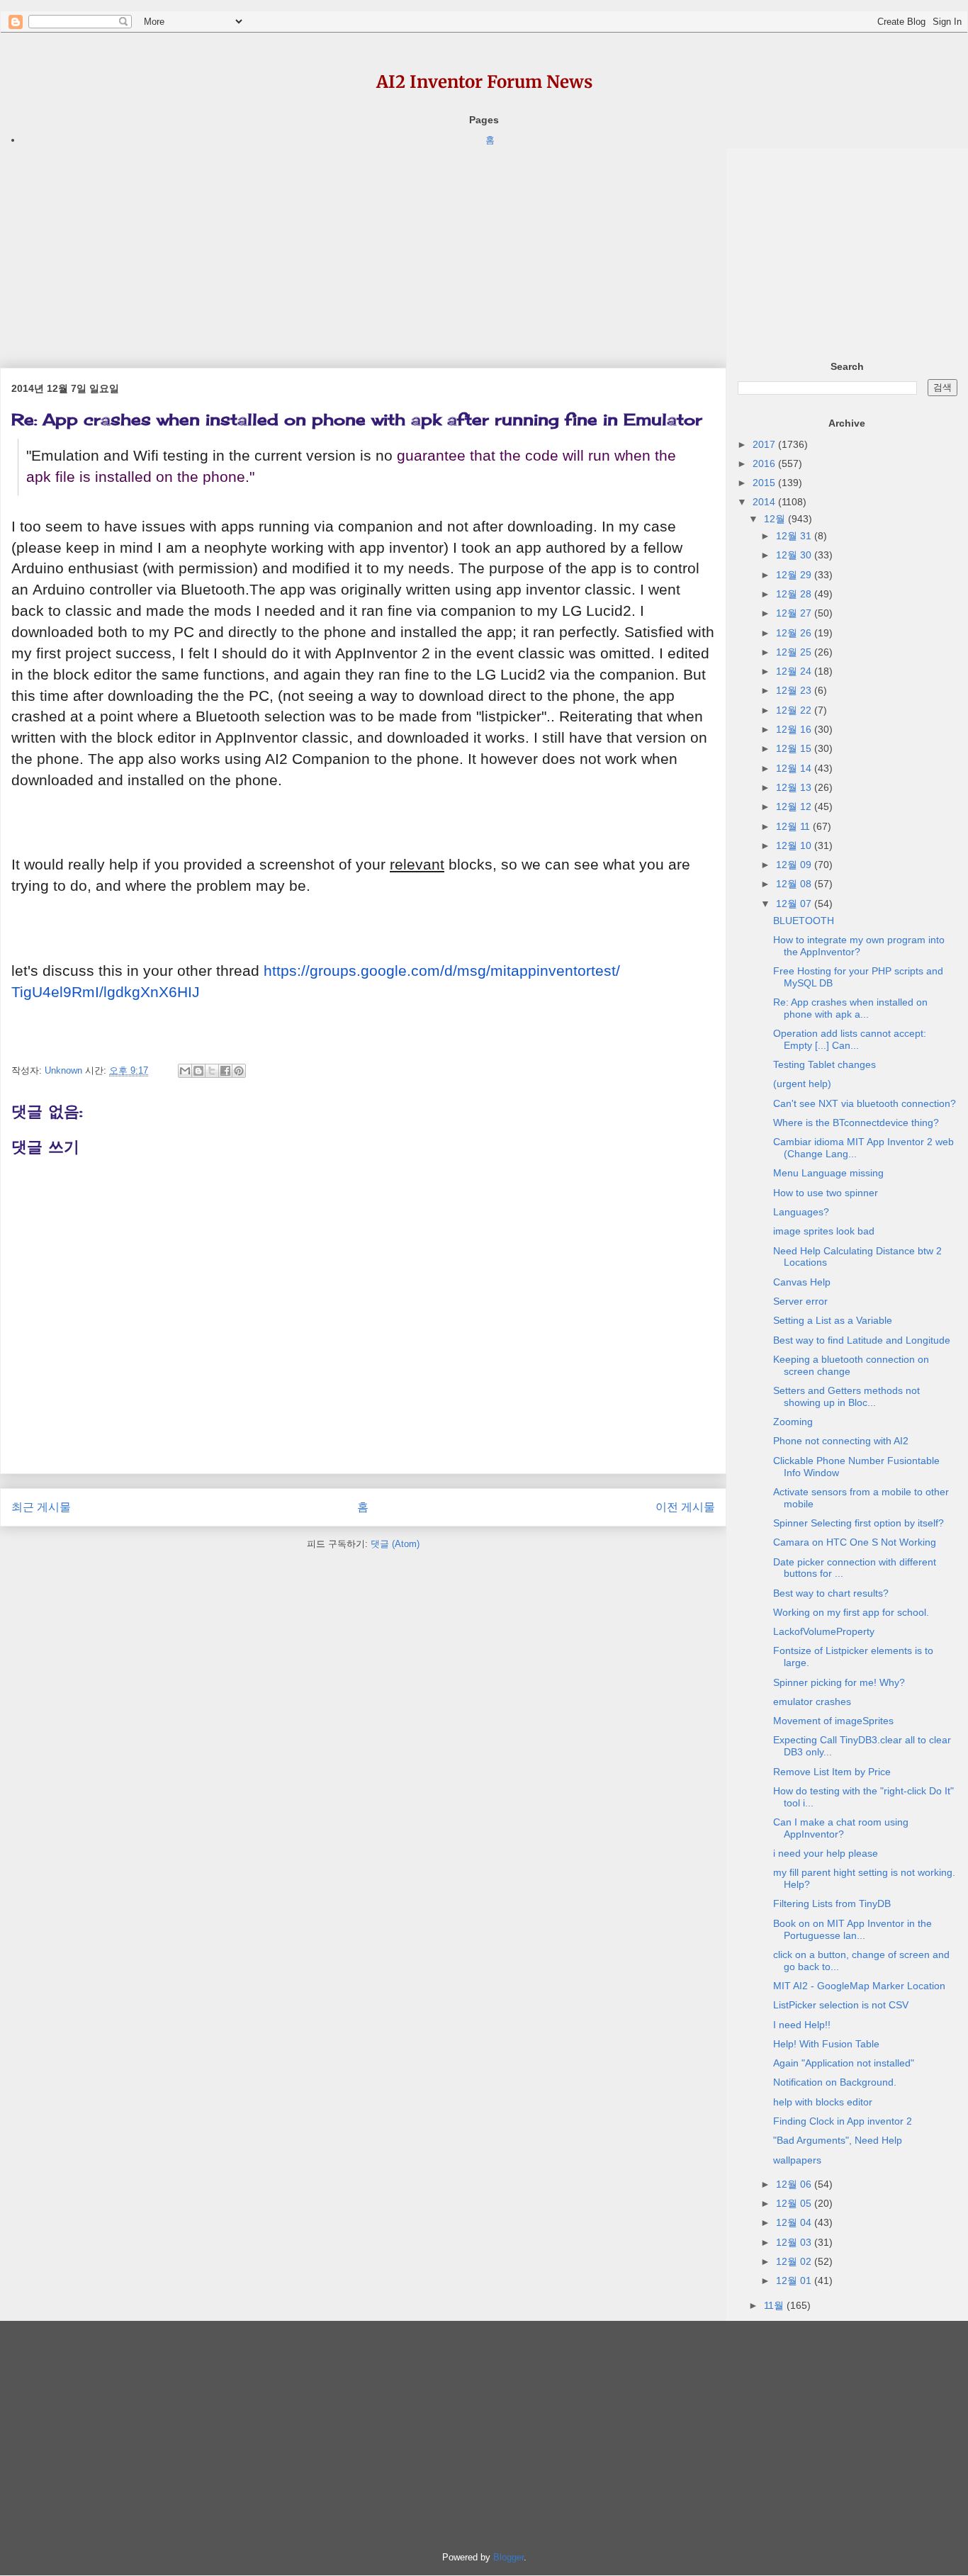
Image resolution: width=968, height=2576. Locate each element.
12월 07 (795, 904)
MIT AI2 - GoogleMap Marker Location (859, 1986)
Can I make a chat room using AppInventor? (841, 1828)
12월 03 (795, 2242)
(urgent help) (802, 1084)
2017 (765, 444)
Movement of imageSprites (833, 1721)
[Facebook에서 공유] (225, 1071)
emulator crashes (812, 1702)
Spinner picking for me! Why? (839, 1682)
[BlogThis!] (198, 1071)
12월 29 (795, 575)
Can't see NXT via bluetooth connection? (865, 1103)
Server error (800, 1301)
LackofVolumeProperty (824, 1631)
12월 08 (795, 884)
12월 (776, 519)
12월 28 (795, 594)
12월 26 (795, 633)
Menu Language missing (828, 1173)
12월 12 (795, 806)
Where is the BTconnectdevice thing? (856, 1123)
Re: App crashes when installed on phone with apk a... (850, 1008)
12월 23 (795, 690)
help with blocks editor (823, 2102)
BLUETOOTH (804, 921)
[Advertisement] (363, 247)
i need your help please (826, 1853)
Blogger (508, 2557)
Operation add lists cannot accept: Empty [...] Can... (850, 1039)
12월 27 (795, 613)
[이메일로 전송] (185, 1071)
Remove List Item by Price (832, 1772)
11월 (775, 2305)
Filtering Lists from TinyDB (832, 1903)
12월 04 (795, 2222)
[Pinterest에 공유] (239, 1071)
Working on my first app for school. (851, 1612)
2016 (765, 463)
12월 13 (795, 787)
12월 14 (795, 768)
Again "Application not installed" (844, 2063)
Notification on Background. (835, 2082)
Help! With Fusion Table (826, 2044)
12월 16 (795, 729)
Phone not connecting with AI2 (841, 1441)
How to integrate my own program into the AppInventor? (859, 946)
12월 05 (795, 2203)
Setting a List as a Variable (833, 1320)
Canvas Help (802, 1282)
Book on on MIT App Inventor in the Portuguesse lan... (852, 1929)
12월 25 (795, 652)
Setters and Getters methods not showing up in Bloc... (846, 1396)
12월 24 (795, 671)
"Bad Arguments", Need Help (838, 2140)
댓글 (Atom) (395, 1544)
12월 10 (795, 845)
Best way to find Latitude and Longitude (862, 1340)
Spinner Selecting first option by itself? (859, 1523)
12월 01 (795, 2280)
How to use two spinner (826, 1193)
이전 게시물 (685, 1507)
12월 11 (794, 826)
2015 (765, 483)
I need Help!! (802, 2025)
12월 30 (795, 555)
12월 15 (795, 748)
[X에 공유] (212, 1071)
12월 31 (795, 536)
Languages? (801, 1212)
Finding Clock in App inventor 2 (843, 2121)
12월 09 (795, 865)
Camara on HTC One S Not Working (855, 1542)
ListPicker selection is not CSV (841, 2005)
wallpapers (797, 2160)
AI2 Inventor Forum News (484, 82)
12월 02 (795, 2261)
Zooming (793, 1422)
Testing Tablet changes (825, 1064)
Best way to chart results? (831, 1593)
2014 (765, 502)
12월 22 (795, 710)
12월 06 (795, 2184)
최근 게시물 (41, 1507)
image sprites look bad (824, 1231)
